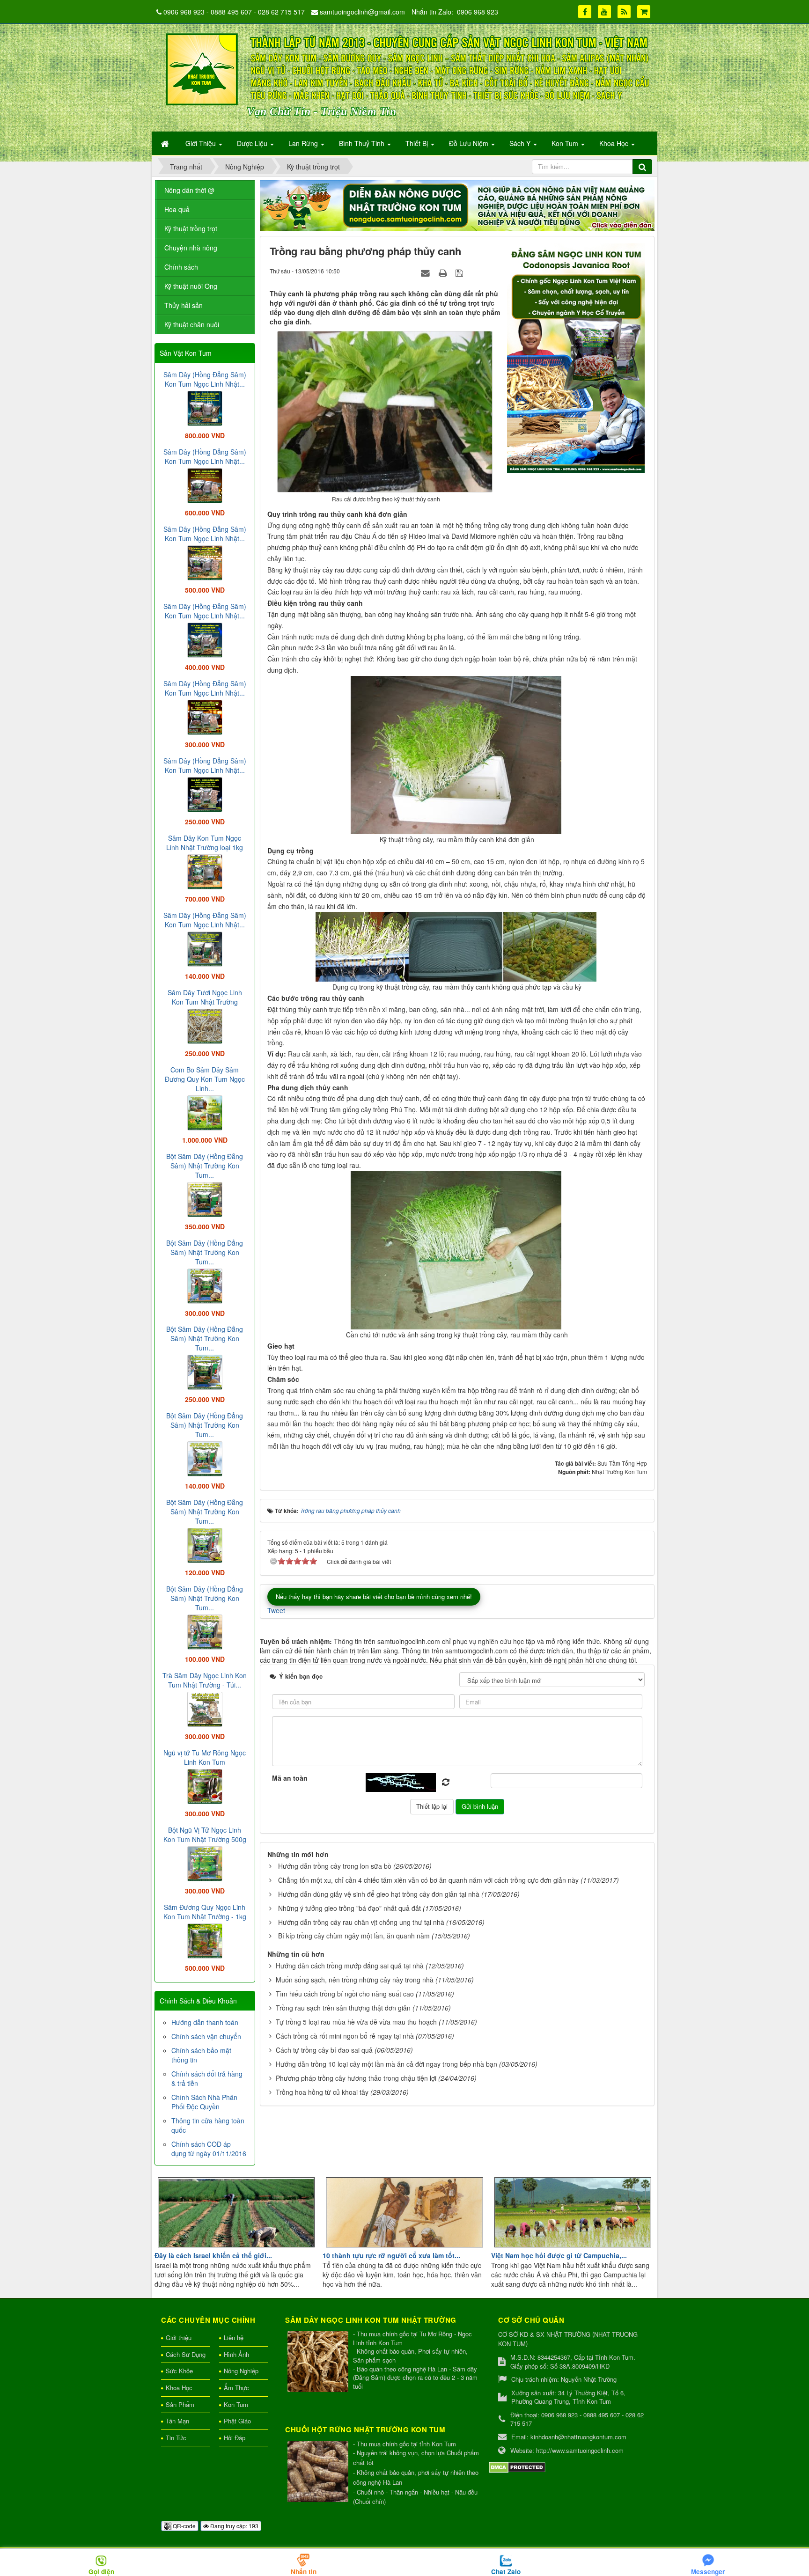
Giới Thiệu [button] (202, 143)
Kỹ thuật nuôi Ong (191, 286)
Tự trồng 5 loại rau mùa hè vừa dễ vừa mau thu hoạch (356, 2022)
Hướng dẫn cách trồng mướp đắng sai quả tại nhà (350, 1966)
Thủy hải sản (184, 305)
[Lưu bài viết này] (460, 272)
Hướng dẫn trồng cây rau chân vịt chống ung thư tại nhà (361, 1922)
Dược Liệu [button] (253, 143)
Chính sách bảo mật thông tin (201, 2055)
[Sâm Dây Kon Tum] (577, 357)
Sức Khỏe (179, 2371)
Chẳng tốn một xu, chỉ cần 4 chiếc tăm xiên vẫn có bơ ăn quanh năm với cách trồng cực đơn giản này (428, 1880)
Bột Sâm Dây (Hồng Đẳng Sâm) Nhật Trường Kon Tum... (205, 1166)
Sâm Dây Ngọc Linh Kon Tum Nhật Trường (371, 2320)
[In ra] (444, 272)
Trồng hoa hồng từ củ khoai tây (322, 2092)
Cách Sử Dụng (186, 2354)
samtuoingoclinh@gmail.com (362, 12)
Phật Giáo (237, 2421)
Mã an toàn (290, 1778)
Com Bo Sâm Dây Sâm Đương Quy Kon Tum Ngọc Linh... (205, 1079)
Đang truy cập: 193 (234, 2526)
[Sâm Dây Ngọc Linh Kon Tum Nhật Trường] (319, 2362)
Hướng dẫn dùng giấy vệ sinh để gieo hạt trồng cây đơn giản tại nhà (379, 1894)
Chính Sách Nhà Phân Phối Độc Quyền (204, 2102)
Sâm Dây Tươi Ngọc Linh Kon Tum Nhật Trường (205, 997)
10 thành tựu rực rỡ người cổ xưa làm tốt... (391, 2255)
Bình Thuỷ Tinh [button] (363, 143)
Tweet (276, 1610)
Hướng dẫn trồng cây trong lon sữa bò (335, 1866)
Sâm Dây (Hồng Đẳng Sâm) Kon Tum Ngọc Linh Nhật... (205, 379)
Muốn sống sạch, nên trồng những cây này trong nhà (355, 1980)
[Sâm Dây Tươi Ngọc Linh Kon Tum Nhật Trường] (205, 1025)
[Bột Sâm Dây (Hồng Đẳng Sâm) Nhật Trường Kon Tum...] (205, 1198)
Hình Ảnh (236, 2354)
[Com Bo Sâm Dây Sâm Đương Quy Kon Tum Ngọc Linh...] (205, 1112)
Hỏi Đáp (235, 2438)
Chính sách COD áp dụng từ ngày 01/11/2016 (209, 2149)
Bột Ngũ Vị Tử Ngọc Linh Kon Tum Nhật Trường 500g (205, 1835)
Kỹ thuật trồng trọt (191, 228)
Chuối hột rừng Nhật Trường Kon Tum (365, 2429)
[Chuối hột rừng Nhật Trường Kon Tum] (319, 2472)
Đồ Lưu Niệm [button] (470, 143)
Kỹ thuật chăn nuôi (192, 324)
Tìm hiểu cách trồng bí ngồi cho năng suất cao (345, 1994)
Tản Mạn (177, 2421)
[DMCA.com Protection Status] (517, 2466)
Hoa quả (177, 209)
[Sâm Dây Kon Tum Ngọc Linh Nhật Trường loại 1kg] (205, 871)
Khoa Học (179, 2388)
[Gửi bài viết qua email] (427, 272)
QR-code (184, 2526)
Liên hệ (234, 2337)
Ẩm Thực (236, 2388)
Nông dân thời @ (189, 190)
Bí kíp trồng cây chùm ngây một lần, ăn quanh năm (354, 1936)
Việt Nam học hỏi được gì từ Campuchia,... (559, 2255)
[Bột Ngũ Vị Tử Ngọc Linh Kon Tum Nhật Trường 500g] (205, 1863)
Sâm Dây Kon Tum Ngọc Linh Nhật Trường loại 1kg (205, 843)
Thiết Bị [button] (418, 143)
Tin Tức (176, 2438)
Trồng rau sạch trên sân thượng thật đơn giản (343, 2008)
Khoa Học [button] (615, 143)
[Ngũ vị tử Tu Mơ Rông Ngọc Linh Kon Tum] (205, 1785)
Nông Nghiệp (241, 2371)
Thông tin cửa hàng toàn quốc (208, 2125)
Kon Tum (236, 2404)
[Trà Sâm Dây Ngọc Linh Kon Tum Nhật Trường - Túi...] (205, 1708)
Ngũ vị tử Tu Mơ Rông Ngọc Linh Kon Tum (205, 1757)
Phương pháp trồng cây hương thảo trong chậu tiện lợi (356, 2078)
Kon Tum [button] (566, 143)
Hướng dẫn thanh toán (205, 2022)
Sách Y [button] (521, 143)
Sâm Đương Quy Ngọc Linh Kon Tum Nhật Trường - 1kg (205, 1912)
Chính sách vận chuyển (206, 2036)
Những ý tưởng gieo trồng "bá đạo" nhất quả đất (349, 1908)
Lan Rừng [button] (304, 143)
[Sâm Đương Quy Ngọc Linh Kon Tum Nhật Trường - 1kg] (205, 1940)
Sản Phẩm (180, 2404)
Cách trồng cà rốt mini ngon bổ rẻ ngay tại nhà (345, 2036)
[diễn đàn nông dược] (457, 205)
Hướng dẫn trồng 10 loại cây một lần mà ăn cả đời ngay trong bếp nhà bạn (386, 2064)
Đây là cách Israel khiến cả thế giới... (213, 2255)
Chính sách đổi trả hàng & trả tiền (207, 2078)
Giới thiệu (179, 2337)
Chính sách (181, 267)
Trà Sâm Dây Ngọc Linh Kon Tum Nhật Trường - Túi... (205, 1680)
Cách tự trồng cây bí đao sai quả (324, 2050)
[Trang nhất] (166, 143)
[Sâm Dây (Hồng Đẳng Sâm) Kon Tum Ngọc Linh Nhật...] (205, 407)
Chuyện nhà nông (191, 248)
